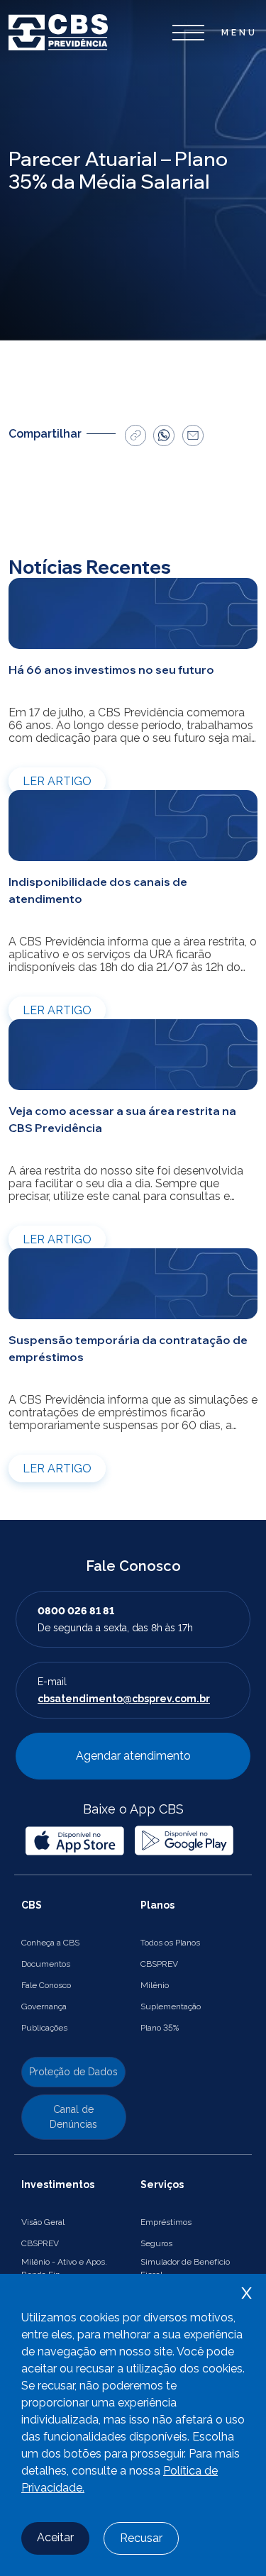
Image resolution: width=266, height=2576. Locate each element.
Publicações (44, 2028)
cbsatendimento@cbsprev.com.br (124, 1699)
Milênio (155, 1985)
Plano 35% (160, 2028)
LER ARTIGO (57, 781)
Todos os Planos (170, 1943)
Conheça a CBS (50, 1943)
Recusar (141, 2538)
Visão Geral (43, 2222)
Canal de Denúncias (73, 2117)
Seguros (156, 2243)
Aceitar (55, 2537)
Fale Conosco (46, 1985)
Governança (44, 2006)
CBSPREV (159, 1964)
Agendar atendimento (133, 1756)
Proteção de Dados (73, 2072)
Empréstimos (166, 2222)
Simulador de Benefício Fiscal (185, 2268)
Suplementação (171, 2006)
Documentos (46, 1964)
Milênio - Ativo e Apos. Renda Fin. (64, 2268)
